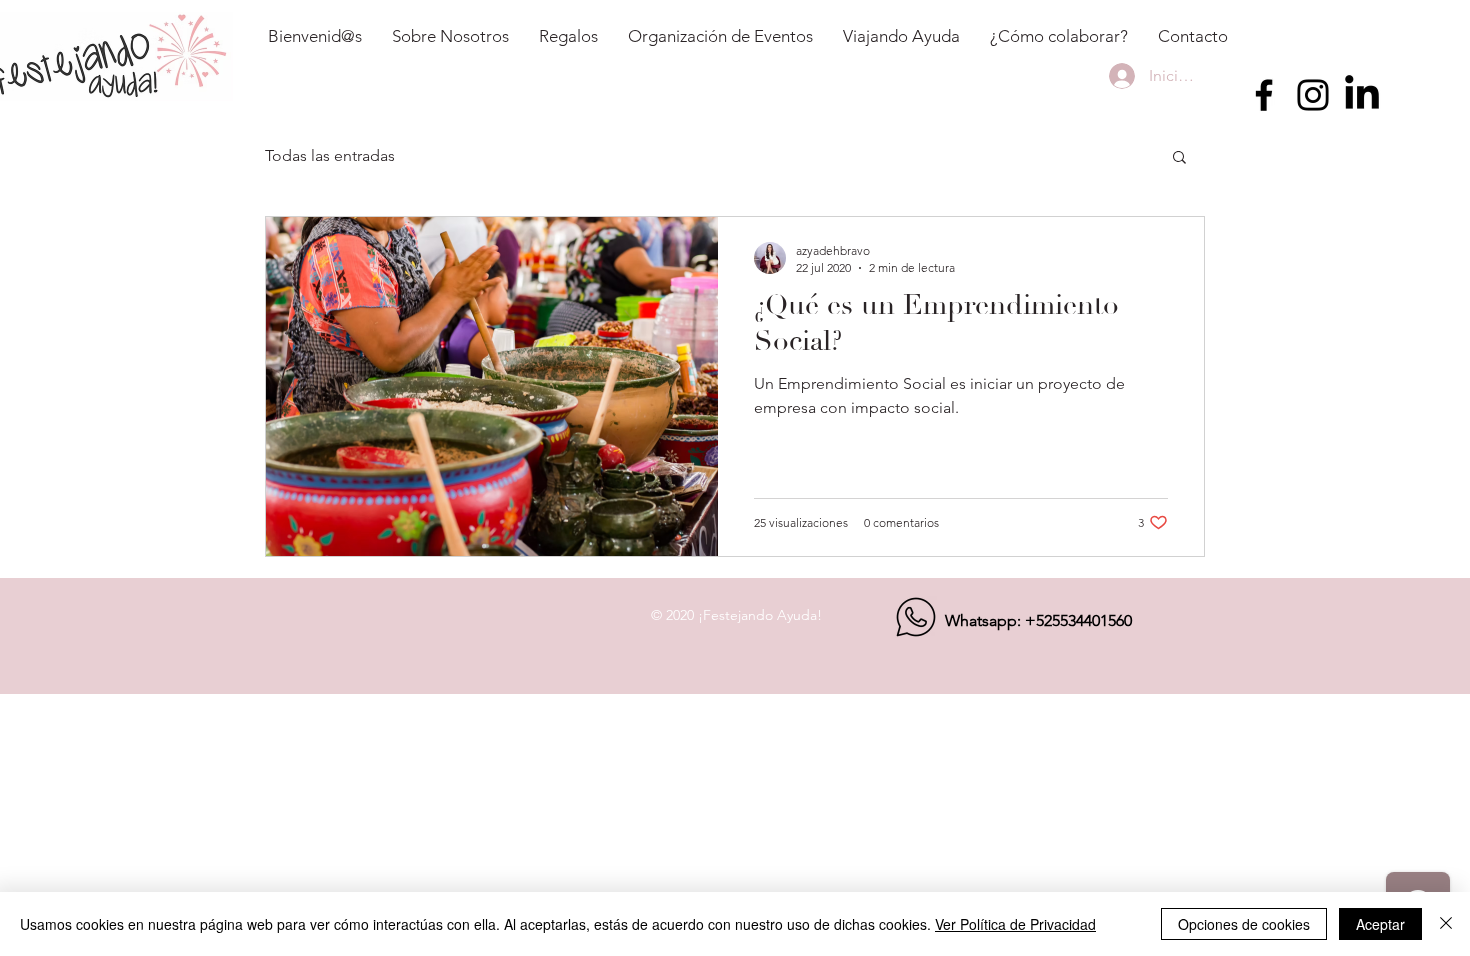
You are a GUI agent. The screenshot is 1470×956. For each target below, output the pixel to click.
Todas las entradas (330, 155)
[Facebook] (1264, 95)
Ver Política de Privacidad (1015, 924)
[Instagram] (1313, 95)
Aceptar (1380, 924)
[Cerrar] (1446, 924)
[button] (1179, 158)
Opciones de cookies (1244, 924)
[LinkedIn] (1362, 95)
